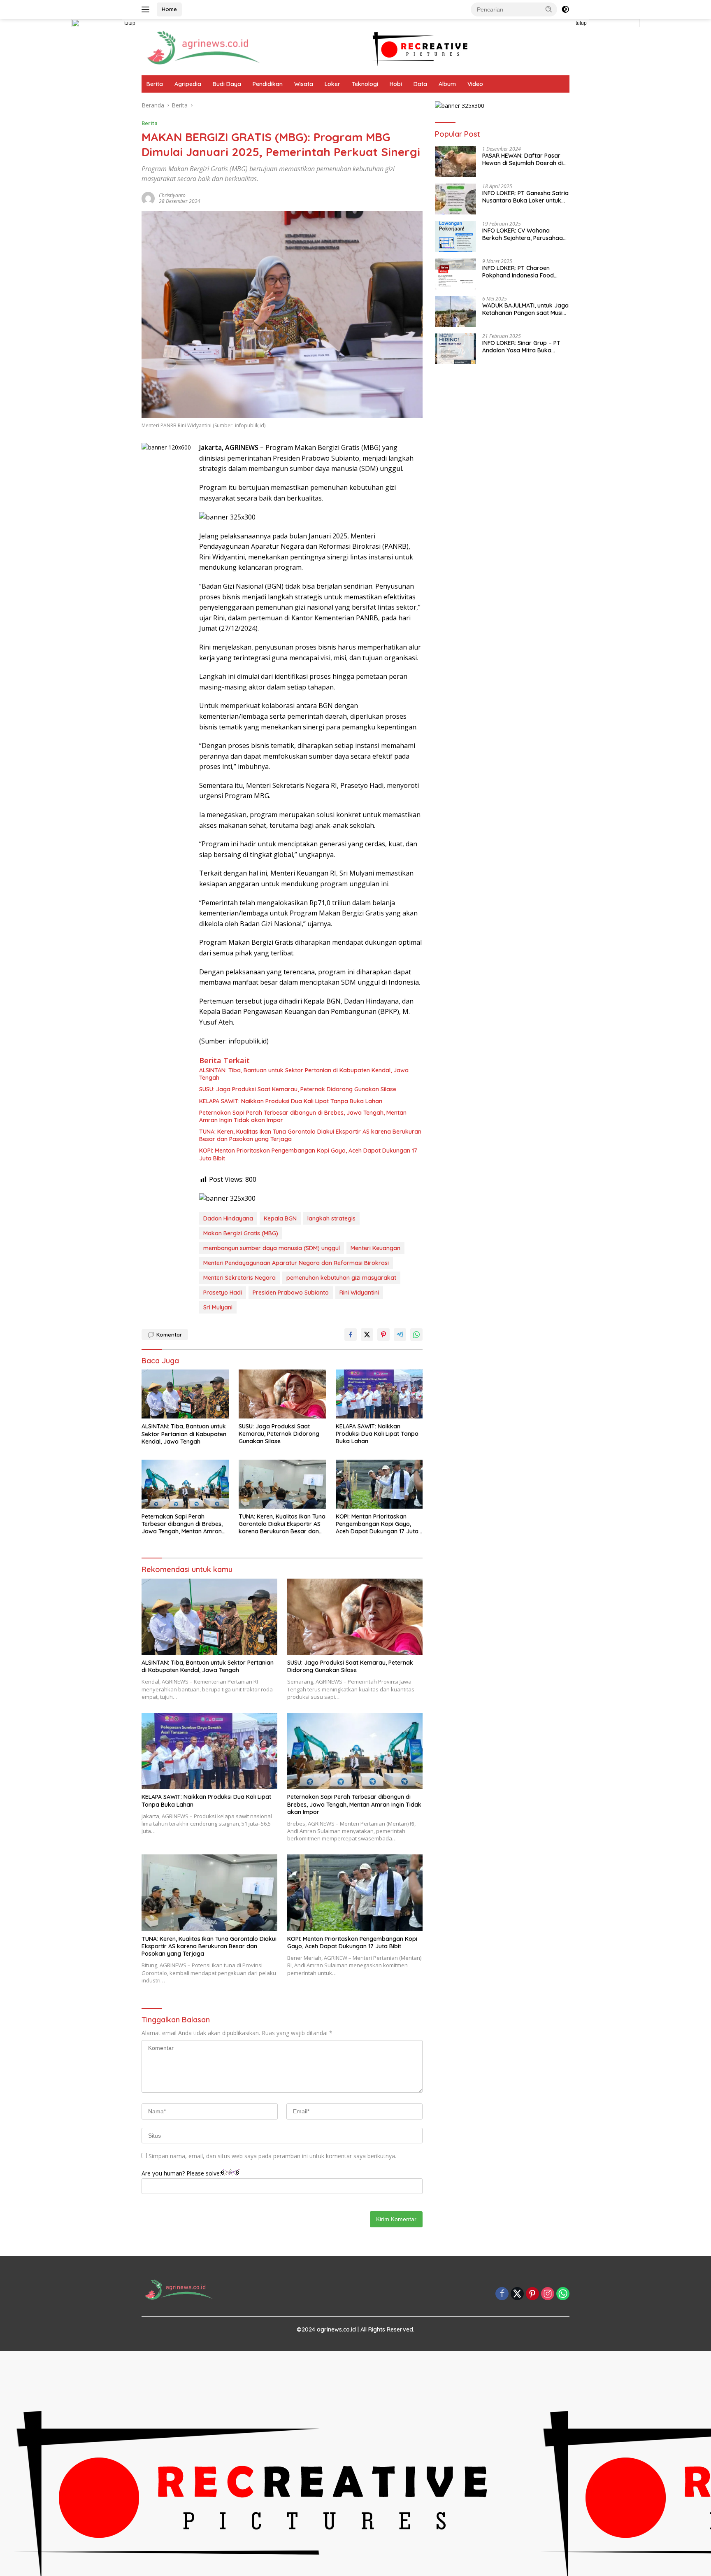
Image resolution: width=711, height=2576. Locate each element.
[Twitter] (517, 2294)
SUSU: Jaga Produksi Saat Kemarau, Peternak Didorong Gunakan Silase (298, 1089)
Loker (332, 84)
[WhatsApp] (563, 2294)
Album (447, 84)
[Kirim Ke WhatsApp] (416, 1335)
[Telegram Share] (400, 1335)
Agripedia (188, 84)
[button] (549, 9)
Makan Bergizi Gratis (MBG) (241, 1233)
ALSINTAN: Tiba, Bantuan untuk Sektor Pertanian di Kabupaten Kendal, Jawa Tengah (304, 1074)
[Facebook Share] (351, 1335)
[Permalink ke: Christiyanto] (148, 198)
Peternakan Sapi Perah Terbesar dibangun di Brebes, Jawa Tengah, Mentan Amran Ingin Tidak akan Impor (303, 1116)
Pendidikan (268, 84)
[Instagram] (548, 2294)
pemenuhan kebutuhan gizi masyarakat (341, 1278)
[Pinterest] (532, 2294)
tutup (130, 23)
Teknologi (365, 84)
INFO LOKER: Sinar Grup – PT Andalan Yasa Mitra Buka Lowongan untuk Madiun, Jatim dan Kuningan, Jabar (525, 347)
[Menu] (147, 9)
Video (475, 84)
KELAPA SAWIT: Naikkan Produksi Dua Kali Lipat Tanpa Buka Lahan (291, 1101)
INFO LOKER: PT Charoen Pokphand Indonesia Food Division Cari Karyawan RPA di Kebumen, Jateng (523, 272)
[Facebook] (502, 2294)
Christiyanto (172, 195)
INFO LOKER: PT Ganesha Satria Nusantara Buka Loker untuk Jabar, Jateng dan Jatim (525, 197)
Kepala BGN (280, 1218)
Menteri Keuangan (375, 1248)
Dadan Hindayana (228, 1218)
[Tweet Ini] (367, 1335)
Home (169, 9)
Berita (155, 84)
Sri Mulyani (218, 1307)
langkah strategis (331, 1218)
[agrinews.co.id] (203, 46)
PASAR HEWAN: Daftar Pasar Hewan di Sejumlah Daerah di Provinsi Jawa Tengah (523, 159)
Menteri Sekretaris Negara (239, 1278)
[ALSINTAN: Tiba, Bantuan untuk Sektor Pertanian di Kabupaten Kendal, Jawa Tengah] (185, 1394)
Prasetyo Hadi (223, 1293)
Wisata (304, 84)
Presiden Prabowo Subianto (291, 1293)
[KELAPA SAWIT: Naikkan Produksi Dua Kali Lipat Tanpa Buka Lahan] (379, 1394)
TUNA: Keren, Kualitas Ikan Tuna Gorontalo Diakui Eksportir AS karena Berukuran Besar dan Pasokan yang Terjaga (310, 1135)
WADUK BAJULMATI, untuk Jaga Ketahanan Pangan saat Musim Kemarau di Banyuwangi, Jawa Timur (525, 309)
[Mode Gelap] (565, 9)
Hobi (396, 84)
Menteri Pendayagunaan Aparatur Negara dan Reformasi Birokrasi (296, 1263)
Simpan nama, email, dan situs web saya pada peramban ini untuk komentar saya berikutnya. (272, 2156)
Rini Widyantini (359, 1293)
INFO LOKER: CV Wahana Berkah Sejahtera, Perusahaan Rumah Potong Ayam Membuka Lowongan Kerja (524, 234)
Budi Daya (227, 84)
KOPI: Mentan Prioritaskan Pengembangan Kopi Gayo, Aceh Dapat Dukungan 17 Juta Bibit (308, 1154)
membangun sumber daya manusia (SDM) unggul (272, 1248)
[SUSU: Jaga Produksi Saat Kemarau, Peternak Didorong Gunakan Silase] (282, 1394)
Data (420, 84)
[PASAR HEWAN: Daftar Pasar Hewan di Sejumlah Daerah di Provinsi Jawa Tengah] (455, 162)
